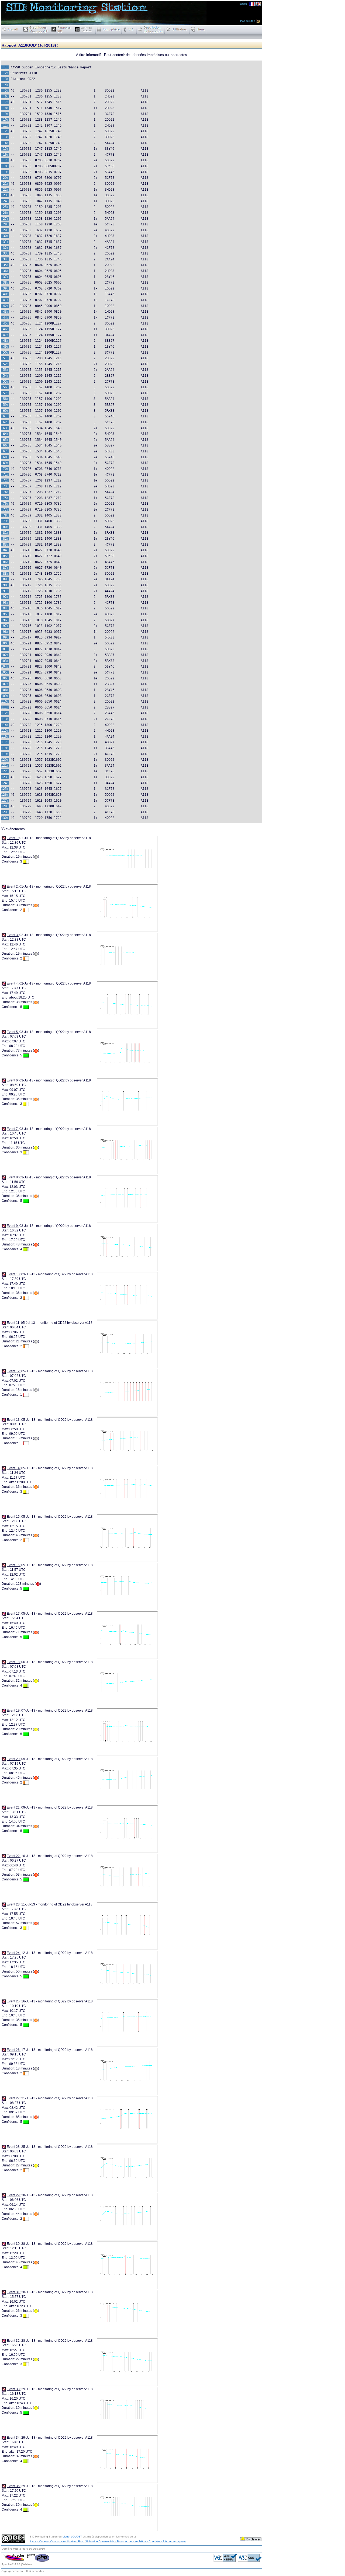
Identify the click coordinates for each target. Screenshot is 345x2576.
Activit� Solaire (85, 29)
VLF (129, 29)
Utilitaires (177, 29)
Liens (198, 29)
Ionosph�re (109, 29)
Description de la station (151, 29)
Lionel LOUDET (72, 2537)
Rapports (62, 29)
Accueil (12, 29)
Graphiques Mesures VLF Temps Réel (36, 29)
